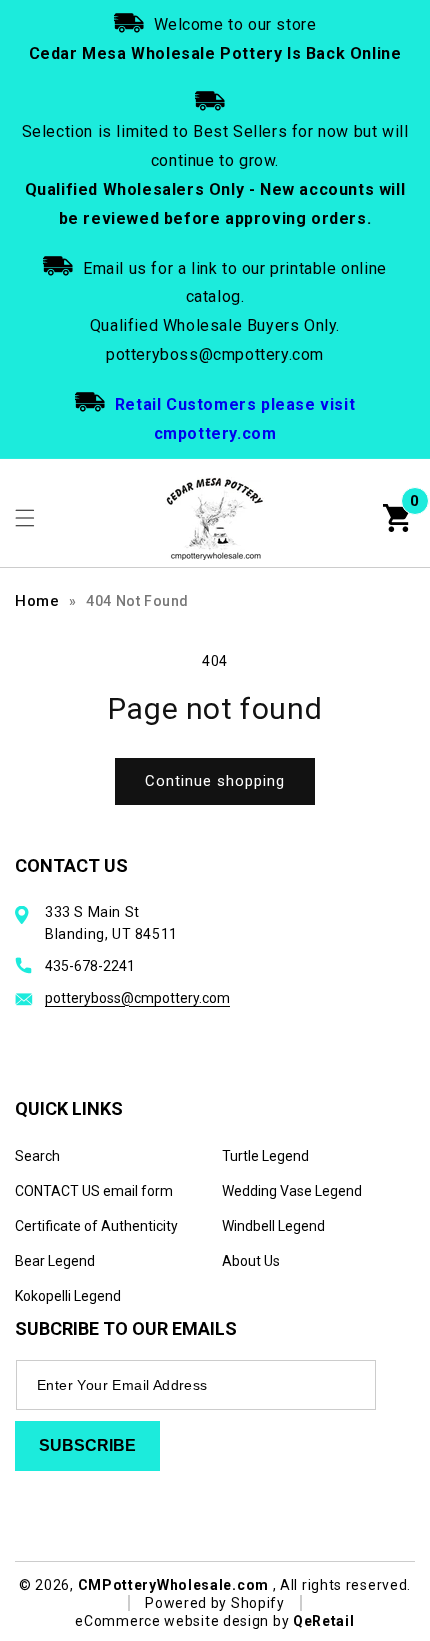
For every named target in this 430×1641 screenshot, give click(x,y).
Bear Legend (55, 1261)
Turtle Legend (265, 1156)
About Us (251, 1261)
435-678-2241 (90, 966)
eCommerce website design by (184, 1621)
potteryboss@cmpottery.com (137, 998)
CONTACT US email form (94, 1191)
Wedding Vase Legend (292, 1191)
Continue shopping (215, 781)
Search (37, 1156)
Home (37, 601)
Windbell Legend (273, 1226)
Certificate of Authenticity (96, 1226)
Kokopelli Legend (68, 1296)
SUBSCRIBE (87, 1445)
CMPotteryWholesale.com (173, 1585)
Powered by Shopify (215, 1603)
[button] (25, 518)
